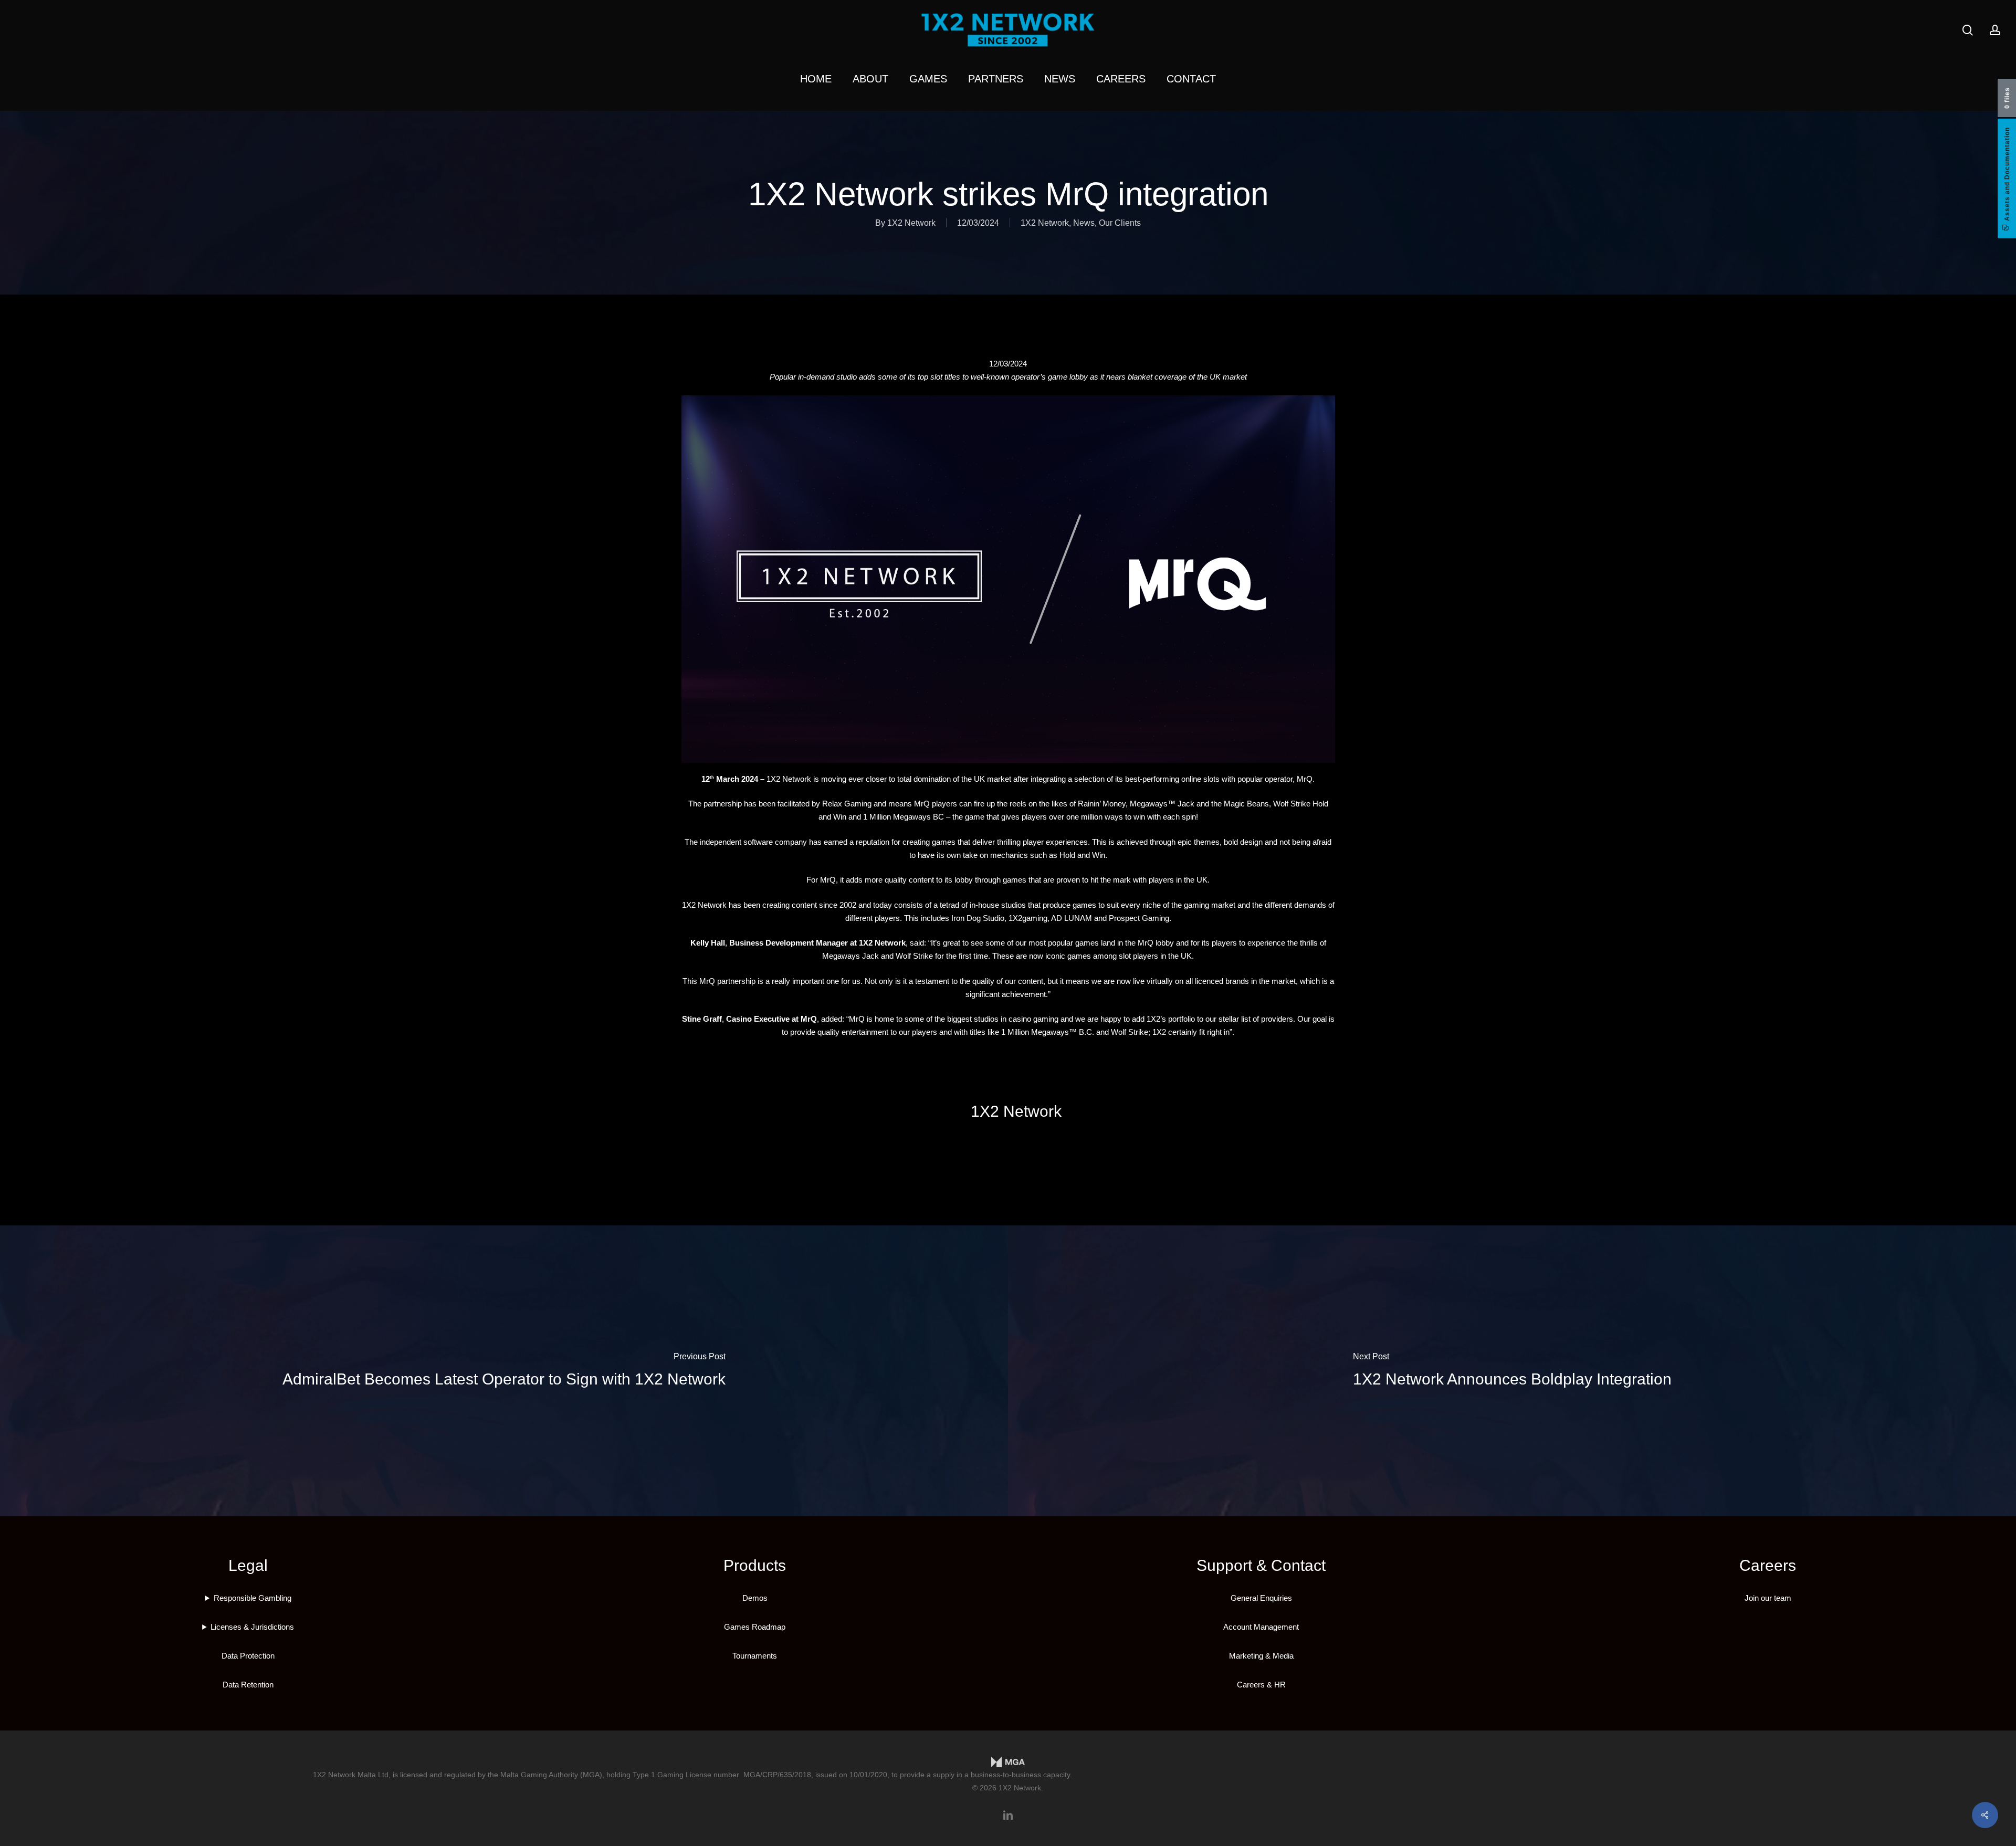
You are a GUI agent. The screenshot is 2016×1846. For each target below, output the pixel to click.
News (1084, 223)
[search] (1968, 30)
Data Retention (248, 1685)
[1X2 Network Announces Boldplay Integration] (1512, 1371)
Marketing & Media (1261, 1656)
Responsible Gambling (253, 1598)
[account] (1995, 30)
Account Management (1261, 1627)
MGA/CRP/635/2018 (777, 1775)
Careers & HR (1261, 1685)
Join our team (1768, 1598)
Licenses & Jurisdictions (252, 1627)
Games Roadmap (755, 1627)
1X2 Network (911, 223)
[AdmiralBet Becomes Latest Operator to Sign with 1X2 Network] (504, 1371)
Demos (755, 1598)
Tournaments (755, 1656)
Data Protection (248, 1656)
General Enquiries (1261, 1598)
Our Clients (1120, 223)
